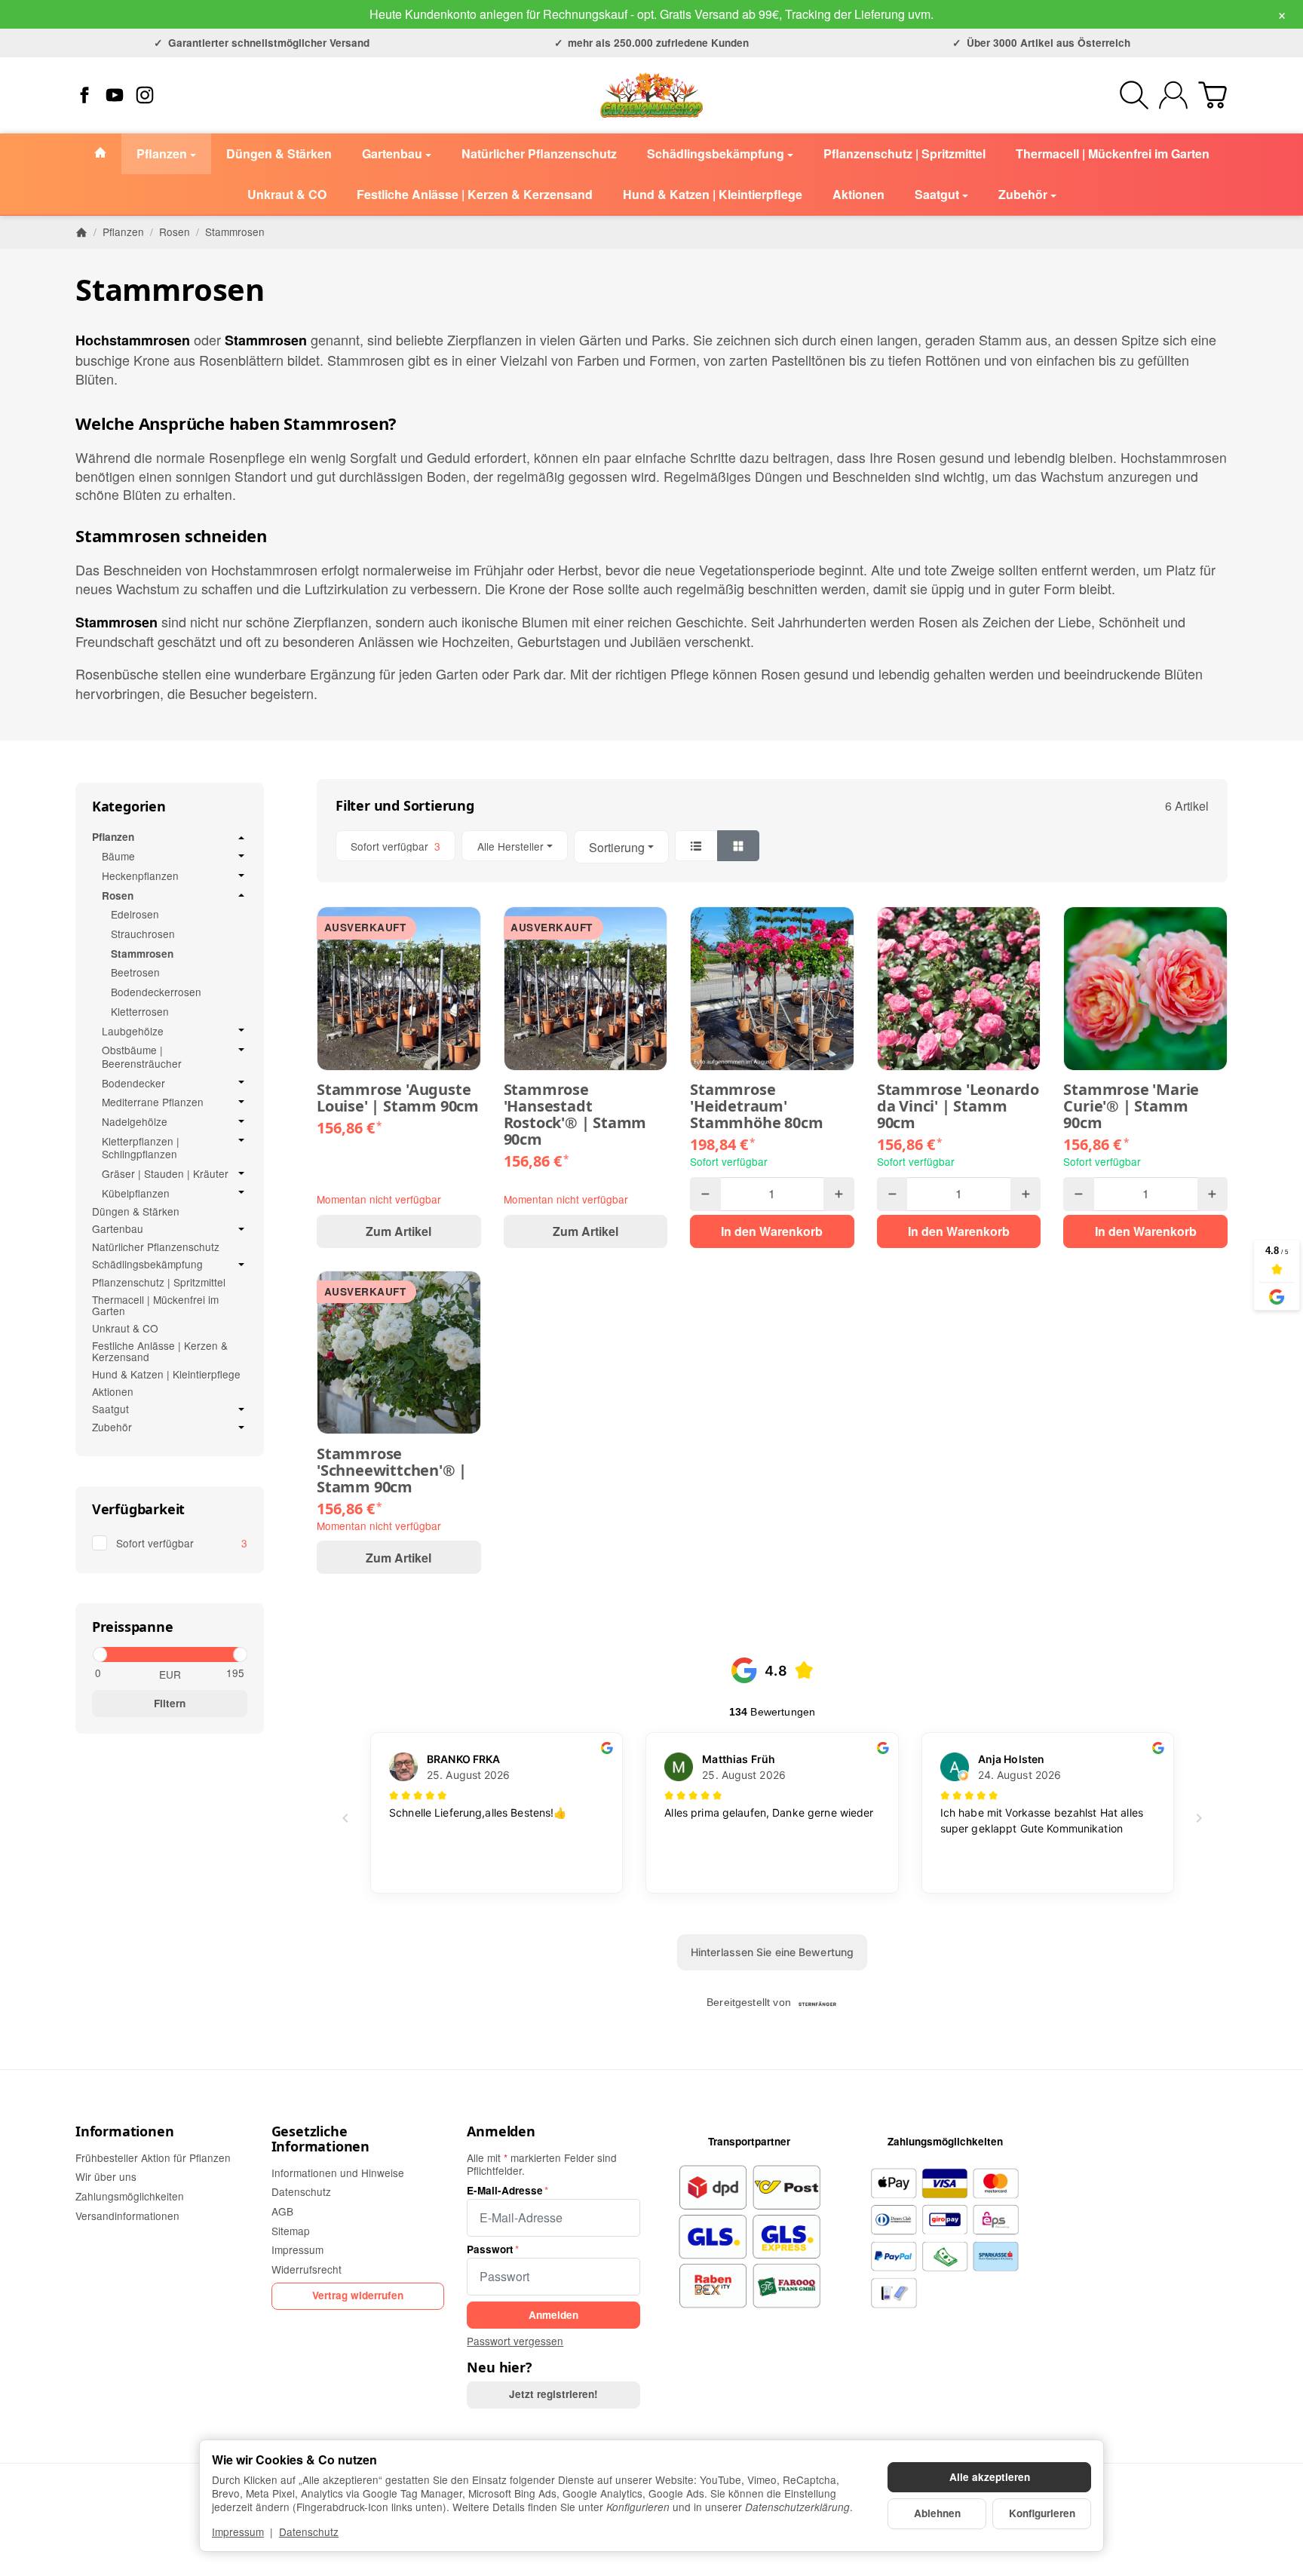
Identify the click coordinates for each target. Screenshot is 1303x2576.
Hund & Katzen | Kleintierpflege (166, 1374)
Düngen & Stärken (136, 1211)
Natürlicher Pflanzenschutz (156, 1247)
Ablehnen (937, 2513)
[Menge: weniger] (705, 1194)
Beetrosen (135, 973)
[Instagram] (145, 95)
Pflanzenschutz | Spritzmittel (159, 1282)
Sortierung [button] (617, 847)
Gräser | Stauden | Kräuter (165, 1174)
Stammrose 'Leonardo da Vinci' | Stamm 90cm (958, 1106)
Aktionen (113, 1392)
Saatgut (110, 1409)
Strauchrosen (143, 934)
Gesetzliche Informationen (320, 2139)
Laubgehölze (133, 1032)
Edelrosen (135, 915)
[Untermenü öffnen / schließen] (241, 838)
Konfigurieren (1042, 2513)
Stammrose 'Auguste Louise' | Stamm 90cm (398, 1098)
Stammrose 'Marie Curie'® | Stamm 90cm (1131, 1106)
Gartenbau (118, 1229)
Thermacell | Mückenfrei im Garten (155, 1305)
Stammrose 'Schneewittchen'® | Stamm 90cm (392, 1470)
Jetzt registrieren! (553, 2394)
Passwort (490, 2249)
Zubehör (112, 1428)
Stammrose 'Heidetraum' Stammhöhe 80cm (756, 1106)
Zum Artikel (399, 1231)
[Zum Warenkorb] (1213, 95)
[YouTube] (115, 95)
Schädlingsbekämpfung (147, 1265)
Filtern (170, 1703)
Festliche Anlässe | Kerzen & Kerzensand (160, 1351)
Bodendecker (133, 1084)
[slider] (99, 1654)
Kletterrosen (140, 1012)
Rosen (118, 896)
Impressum (238, 2532)
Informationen (124, 2132)
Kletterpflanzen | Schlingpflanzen (141, 1148)
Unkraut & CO (125, 1328)
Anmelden (501, 2132)
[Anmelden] (1173, 95)
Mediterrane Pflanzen (153, 1102)
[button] (772, 847)
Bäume (118, 857)
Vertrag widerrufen (358, 2295)
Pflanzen (113, 838)
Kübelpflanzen (136, 1194)
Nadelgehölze (135, 1122)
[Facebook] (84, 95)
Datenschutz (309, 2532)
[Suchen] (1134, 95)
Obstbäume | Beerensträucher (142, 1057)
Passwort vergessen (515, 2341)
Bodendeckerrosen (156, 992)
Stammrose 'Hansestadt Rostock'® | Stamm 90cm (575, 1115)
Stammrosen (142, 954)
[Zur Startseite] (651, 95)
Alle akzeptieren (990, 2477)
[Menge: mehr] (839, 1194)
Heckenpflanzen (140, 876)
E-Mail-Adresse (505, 2191)
